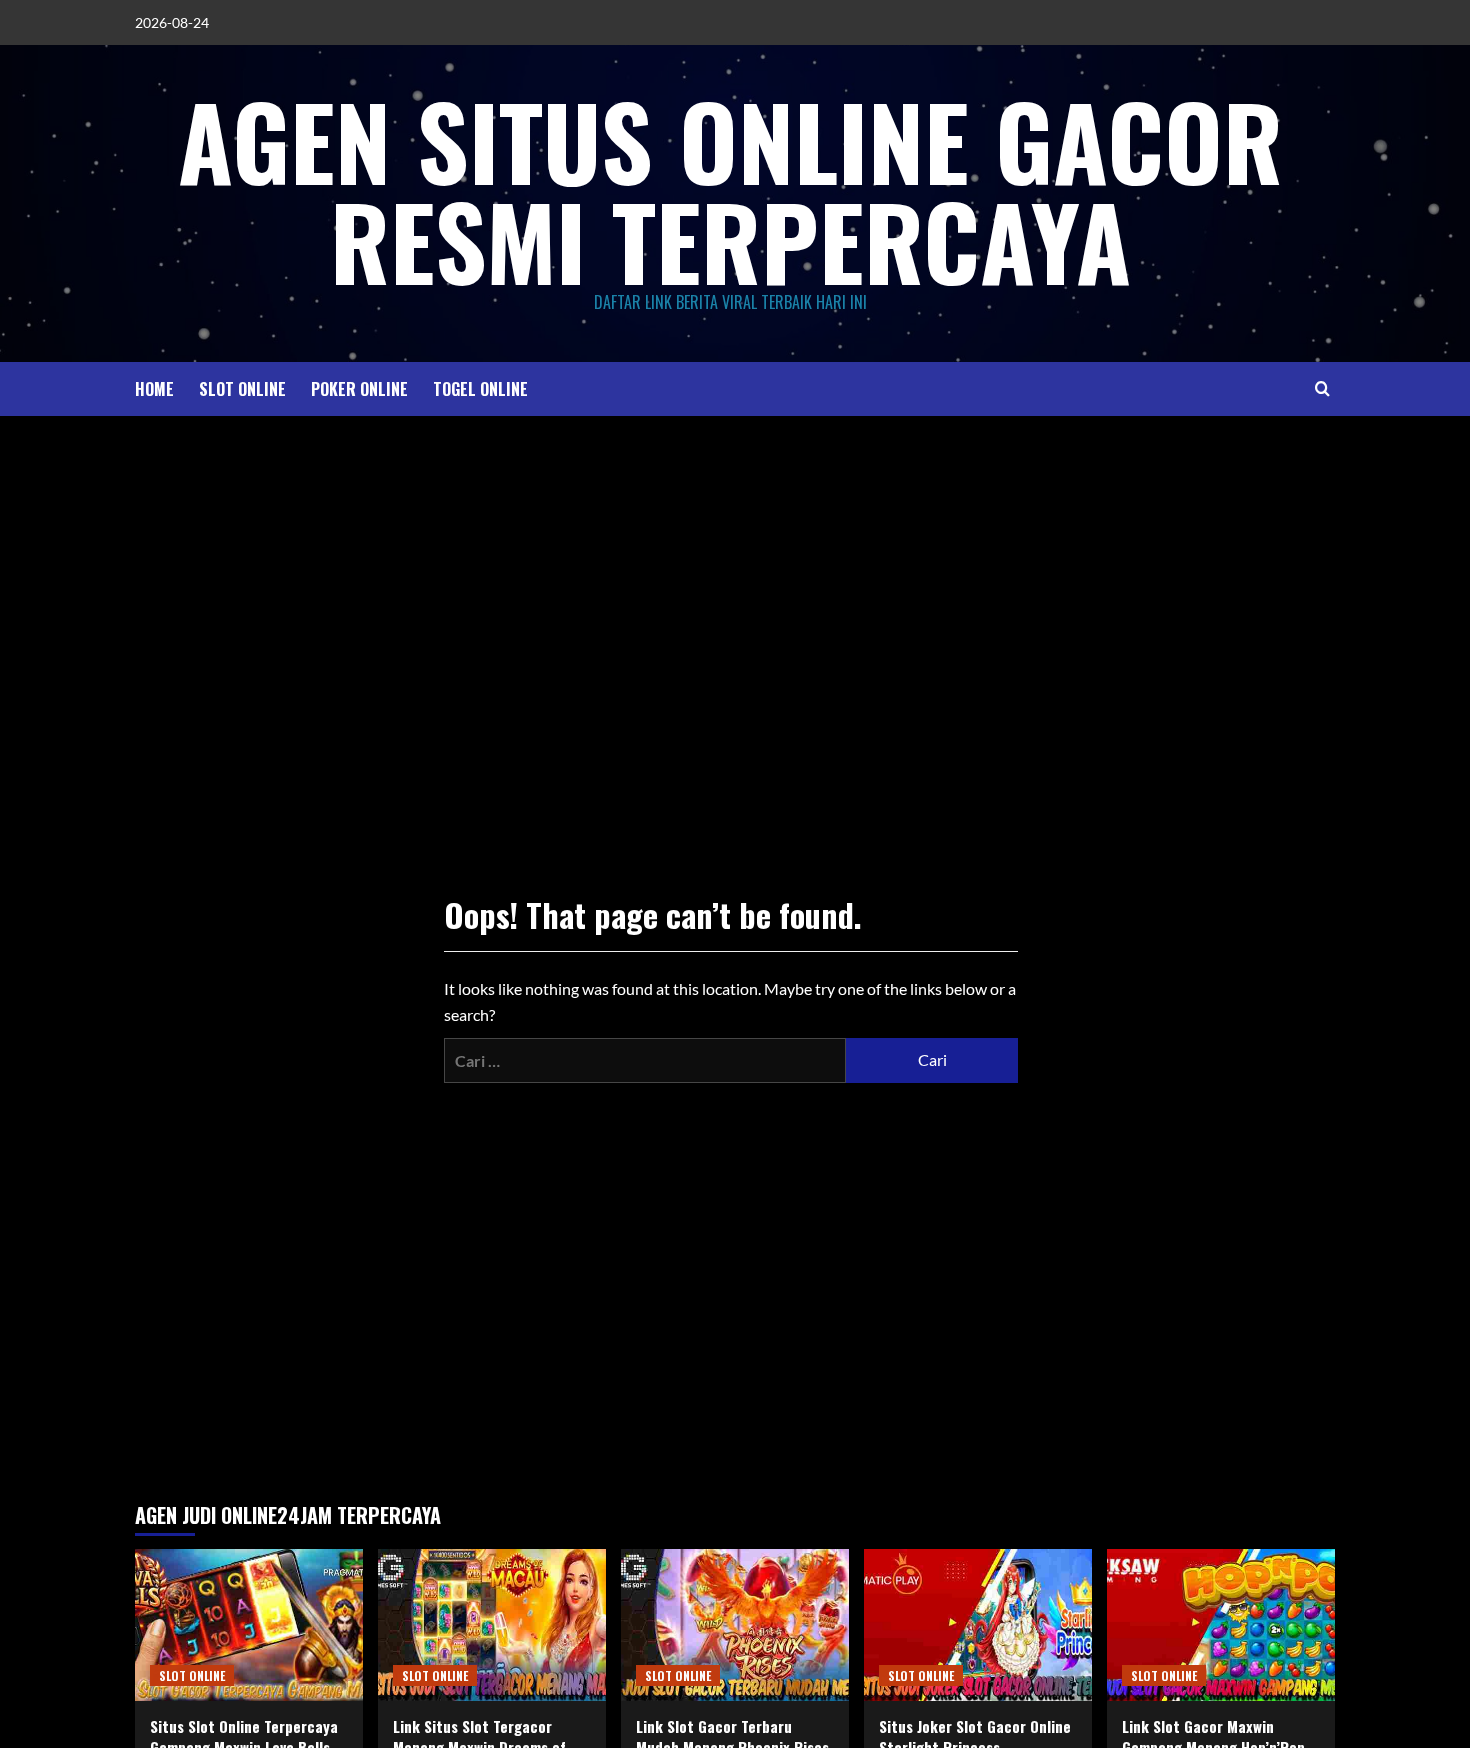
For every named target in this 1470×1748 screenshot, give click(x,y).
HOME (154, 389)
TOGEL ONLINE (480, 389)
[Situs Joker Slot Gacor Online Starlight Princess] (978, 1625)
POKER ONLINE (359, 389)
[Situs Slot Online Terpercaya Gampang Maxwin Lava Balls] (249, 1625)
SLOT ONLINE (242, 389)
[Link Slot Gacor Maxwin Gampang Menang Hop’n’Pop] (1221, 1625)
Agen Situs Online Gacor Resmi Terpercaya (730, 190)
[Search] (1322, 388)
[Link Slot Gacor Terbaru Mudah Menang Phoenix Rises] (735, 1625)
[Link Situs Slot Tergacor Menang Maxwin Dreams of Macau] (492, 1625)
